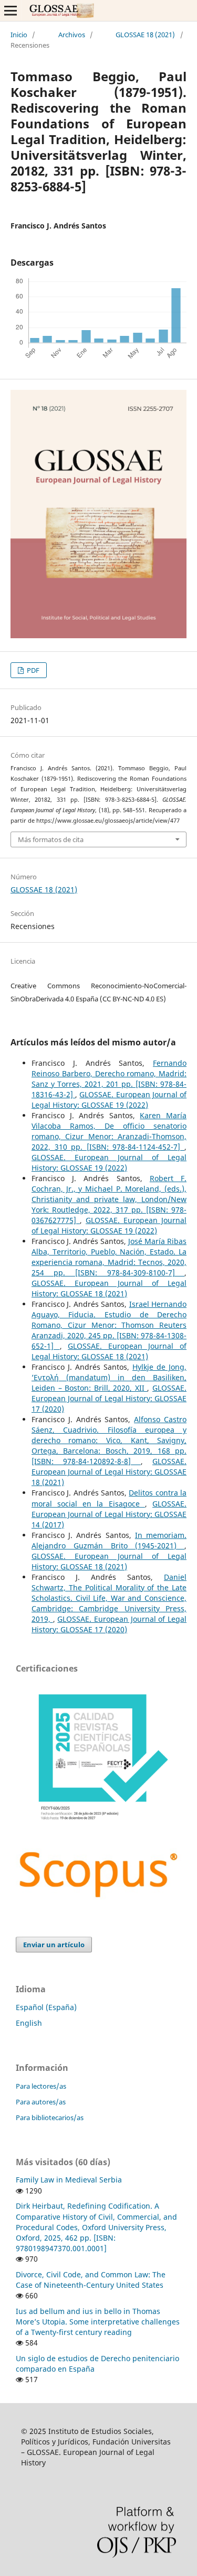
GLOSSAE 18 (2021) (145, 35)
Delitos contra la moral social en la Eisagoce (109, 1498)
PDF (32, 670)
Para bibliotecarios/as (50, 2117)
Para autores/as (41, 2102)
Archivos (72, 35)
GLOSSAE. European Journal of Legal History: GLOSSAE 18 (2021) (109, 1288)
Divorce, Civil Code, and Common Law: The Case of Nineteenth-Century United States (91, 2280)
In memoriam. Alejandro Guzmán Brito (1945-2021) (109, 1540)
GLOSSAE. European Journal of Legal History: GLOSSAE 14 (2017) (109, 1514)
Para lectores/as (41, 2086)
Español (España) (46, 2007)
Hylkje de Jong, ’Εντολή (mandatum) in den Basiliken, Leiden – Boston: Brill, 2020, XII (109, 1377)
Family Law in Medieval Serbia (69, 2180)
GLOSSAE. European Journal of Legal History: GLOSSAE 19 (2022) (109, 1100)
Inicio (19, 35)
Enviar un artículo (54, 1945)
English (29, 2023)
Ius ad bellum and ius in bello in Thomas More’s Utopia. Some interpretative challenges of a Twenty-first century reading (98, 2322)
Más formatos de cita (51, 839)
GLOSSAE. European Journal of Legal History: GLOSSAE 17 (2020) (109, 1398)
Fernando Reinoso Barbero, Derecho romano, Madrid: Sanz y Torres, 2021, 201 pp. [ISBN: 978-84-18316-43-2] (109, 1079)
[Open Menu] (11, 10)
